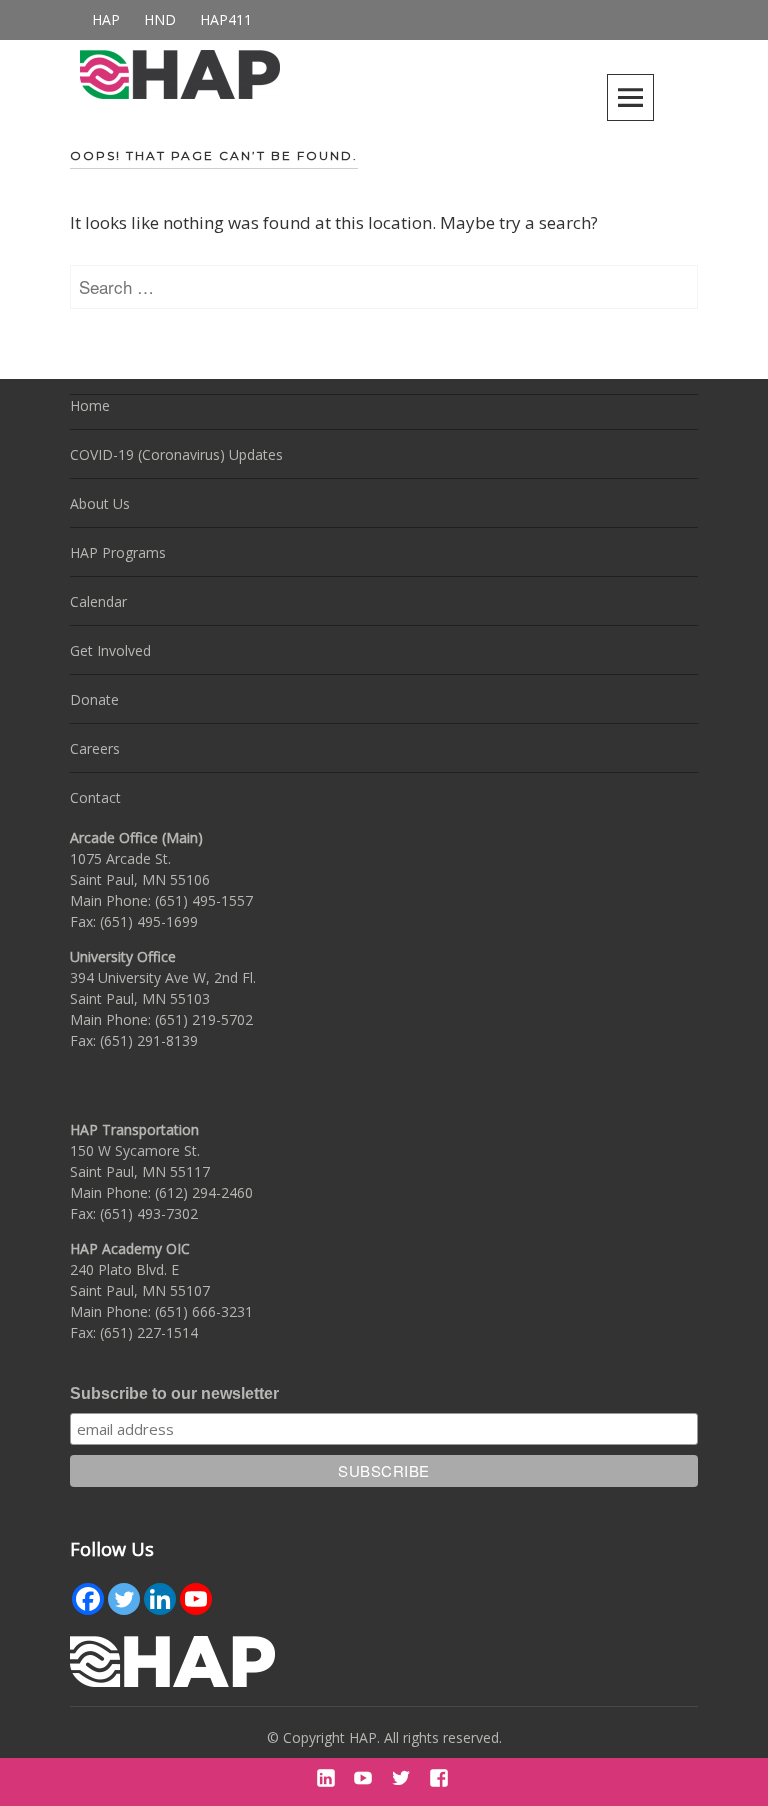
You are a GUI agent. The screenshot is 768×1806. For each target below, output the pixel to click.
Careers (95, 748)
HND (160, 19)
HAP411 (226, 19)
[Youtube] (196, 1599)
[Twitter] (124, 1599)
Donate (94, 699)
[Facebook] (88, 1599)
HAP (106, 19)
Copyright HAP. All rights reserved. (392, 1737)
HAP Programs (118, 552)
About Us (100, 503)
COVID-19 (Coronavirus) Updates (176, 454)
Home (90, 405)
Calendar (98, 601)
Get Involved (110, 650)
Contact (95, 797)
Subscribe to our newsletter (174, 1393)
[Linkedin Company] (160, 1599)
